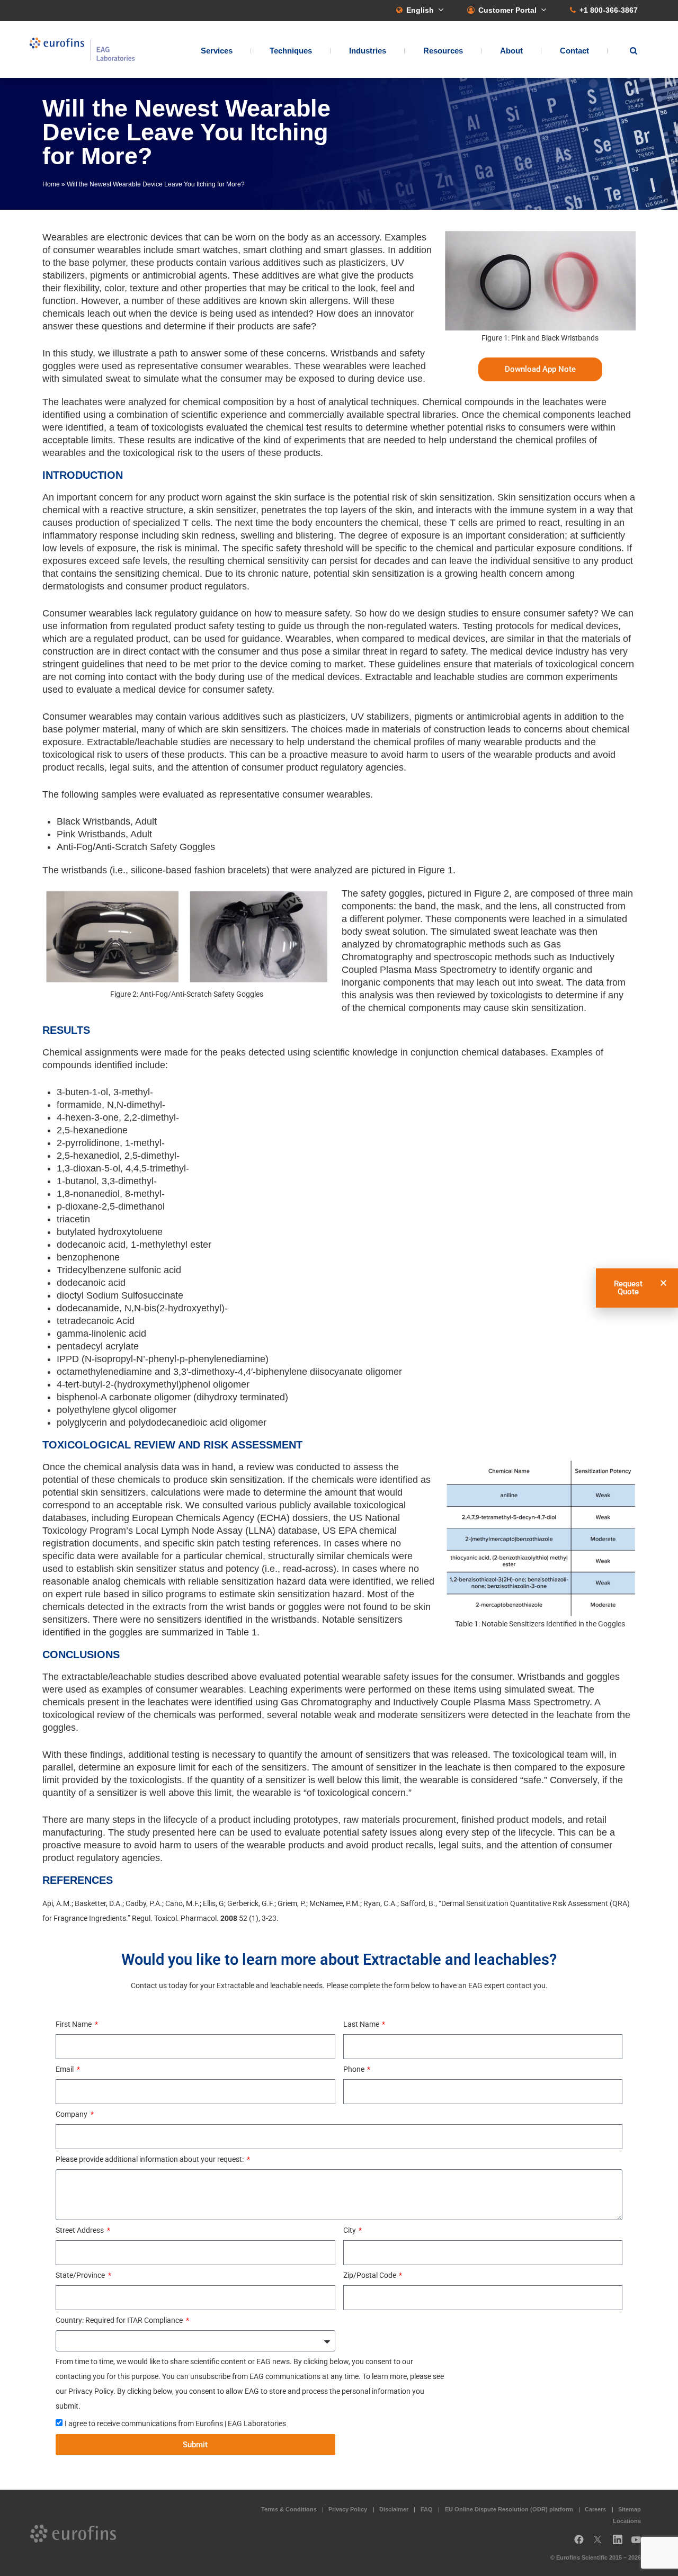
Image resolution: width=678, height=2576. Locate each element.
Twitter (601, 2543)
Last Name (362, 2024)
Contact (574, 51)
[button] (663, 1283)
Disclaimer (394, 2509)
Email (65, 2069)
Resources (443, 51)
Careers (595, 2509)
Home (51, 184)
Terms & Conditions (289, 2509)
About (511, 51)
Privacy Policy (348, 2509)
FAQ (427, 2509)
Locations (627, 2521)
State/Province (81, 2275)
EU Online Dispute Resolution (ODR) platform (509, 2509)
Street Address (81, 2230)
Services (217, 51)
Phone (355, 2069)
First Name (74, 2024)
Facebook (579, 2543)
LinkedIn (621, 2543)
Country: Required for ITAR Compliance (120, 2320)
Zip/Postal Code (371, 2275)
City (350, 2230)
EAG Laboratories (82, 50)
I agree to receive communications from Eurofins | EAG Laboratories (175, 2423)
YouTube (639, 2543)
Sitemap (630, 2509)
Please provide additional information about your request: (150, 2159)
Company (72, 2114)
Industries (368, 51)
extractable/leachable (106, 1677)
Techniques (291, 51)
